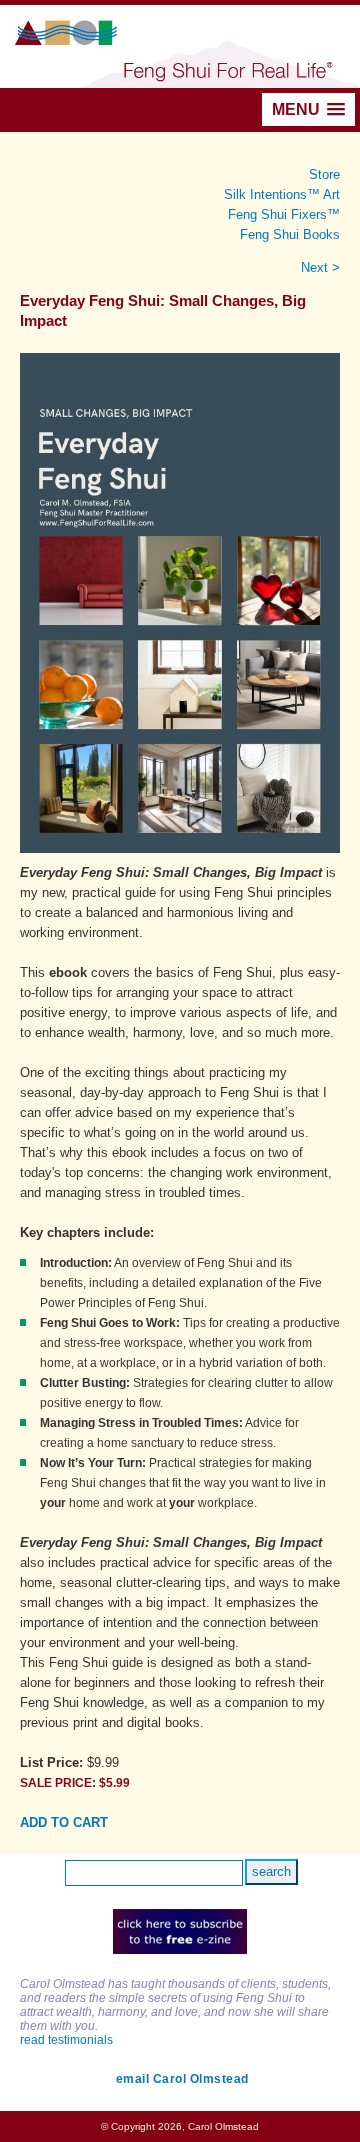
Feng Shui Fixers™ (284, 214)
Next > (320, 267)
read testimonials (66, 2040)
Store (324, 174)
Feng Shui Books (290, 234)
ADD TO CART (64, 1822)
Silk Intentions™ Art (282, 194)
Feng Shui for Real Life (180, 46)
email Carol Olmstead (182, 2079)
